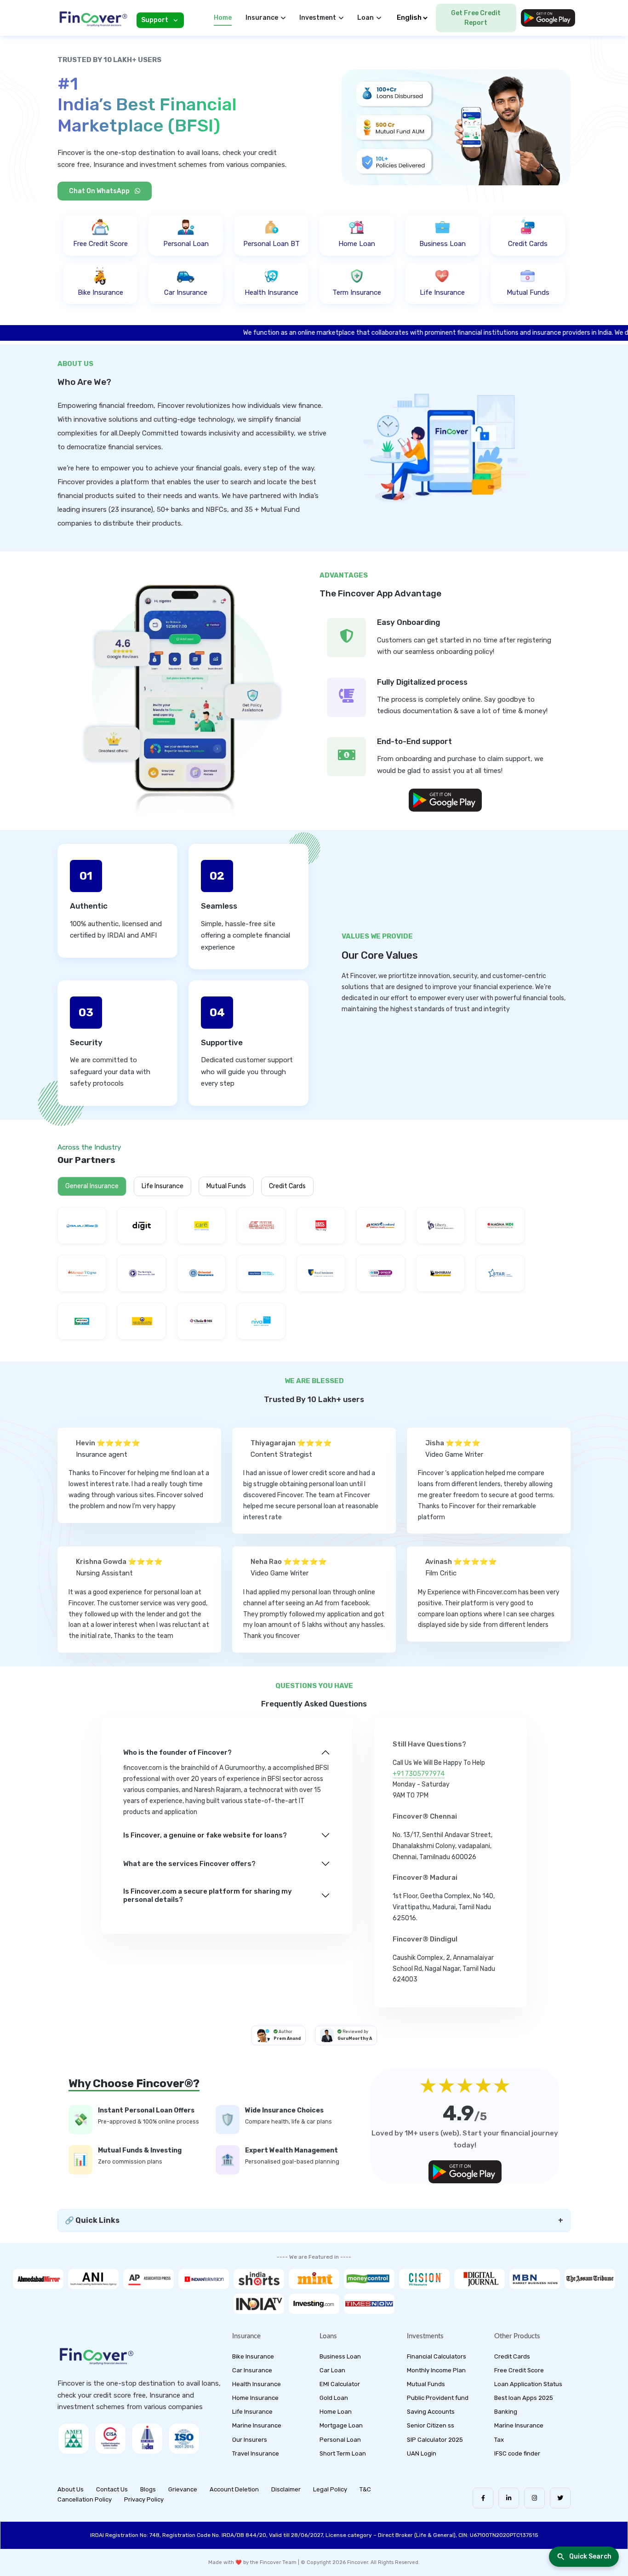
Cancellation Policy (85, 2499)
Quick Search (590, 2556)
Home (223, 18)
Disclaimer (286, 2489)
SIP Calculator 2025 (435, 2440)
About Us (71, 2489)
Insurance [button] (262, 18)
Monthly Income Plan (436, 2370)
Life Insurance (163, 1186)
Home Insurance (255, 2398)
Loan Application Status (528, 2384)
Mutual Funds (226, 1186)
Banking (506, 2412)
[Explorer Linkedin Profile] (509, 2498)
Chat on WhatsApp (100, 191)
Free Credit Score (519, 2370)
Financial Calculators (437, 2356)
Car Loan (332, 2370)
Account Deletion (234, 2489)
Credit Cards (287, 1186)
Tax (499, 2440)
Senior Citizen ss (431, 2425)
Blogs (148, 2489)
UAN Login (422, 2453)
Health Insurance (257, 2384)
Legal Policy (330, 2489)
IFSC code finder (517, 2453)
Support (155, 20)
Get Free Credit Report (476, 18)
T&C (365, 2489)
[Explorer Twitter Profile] (560, 2498)
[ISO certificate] (184, 2439)
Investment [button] (318, 18)
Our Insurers (250, 2440)
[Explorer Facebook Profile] (483, 2498)
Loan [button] (365, 18)
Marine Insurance (257, 2425)
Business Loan (340, 2356)
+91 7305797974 (419, 1774)
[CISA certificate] (110, 2439)
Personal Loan (340, 2440)
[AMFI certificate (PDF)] (74, 2439)
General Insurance (92, 1186)
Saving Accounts (431, 2412)
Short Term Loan (343, 2453)
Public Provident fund (438, 2398)
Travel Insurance (256, 2453)
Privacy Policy (144, 2499)
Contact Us (112, 2489)
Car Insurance (252, 2370)
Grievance (183, 2489)
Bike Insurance (253, 2356)
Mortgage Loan (341, 2425)
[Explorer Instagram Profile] (534, 2498)
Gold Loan (334, 2398)
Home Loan (336, 2412)
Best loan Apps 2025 (524, 2398)
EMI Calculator (340, 2384)
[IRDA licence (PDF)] (147, 2439)
